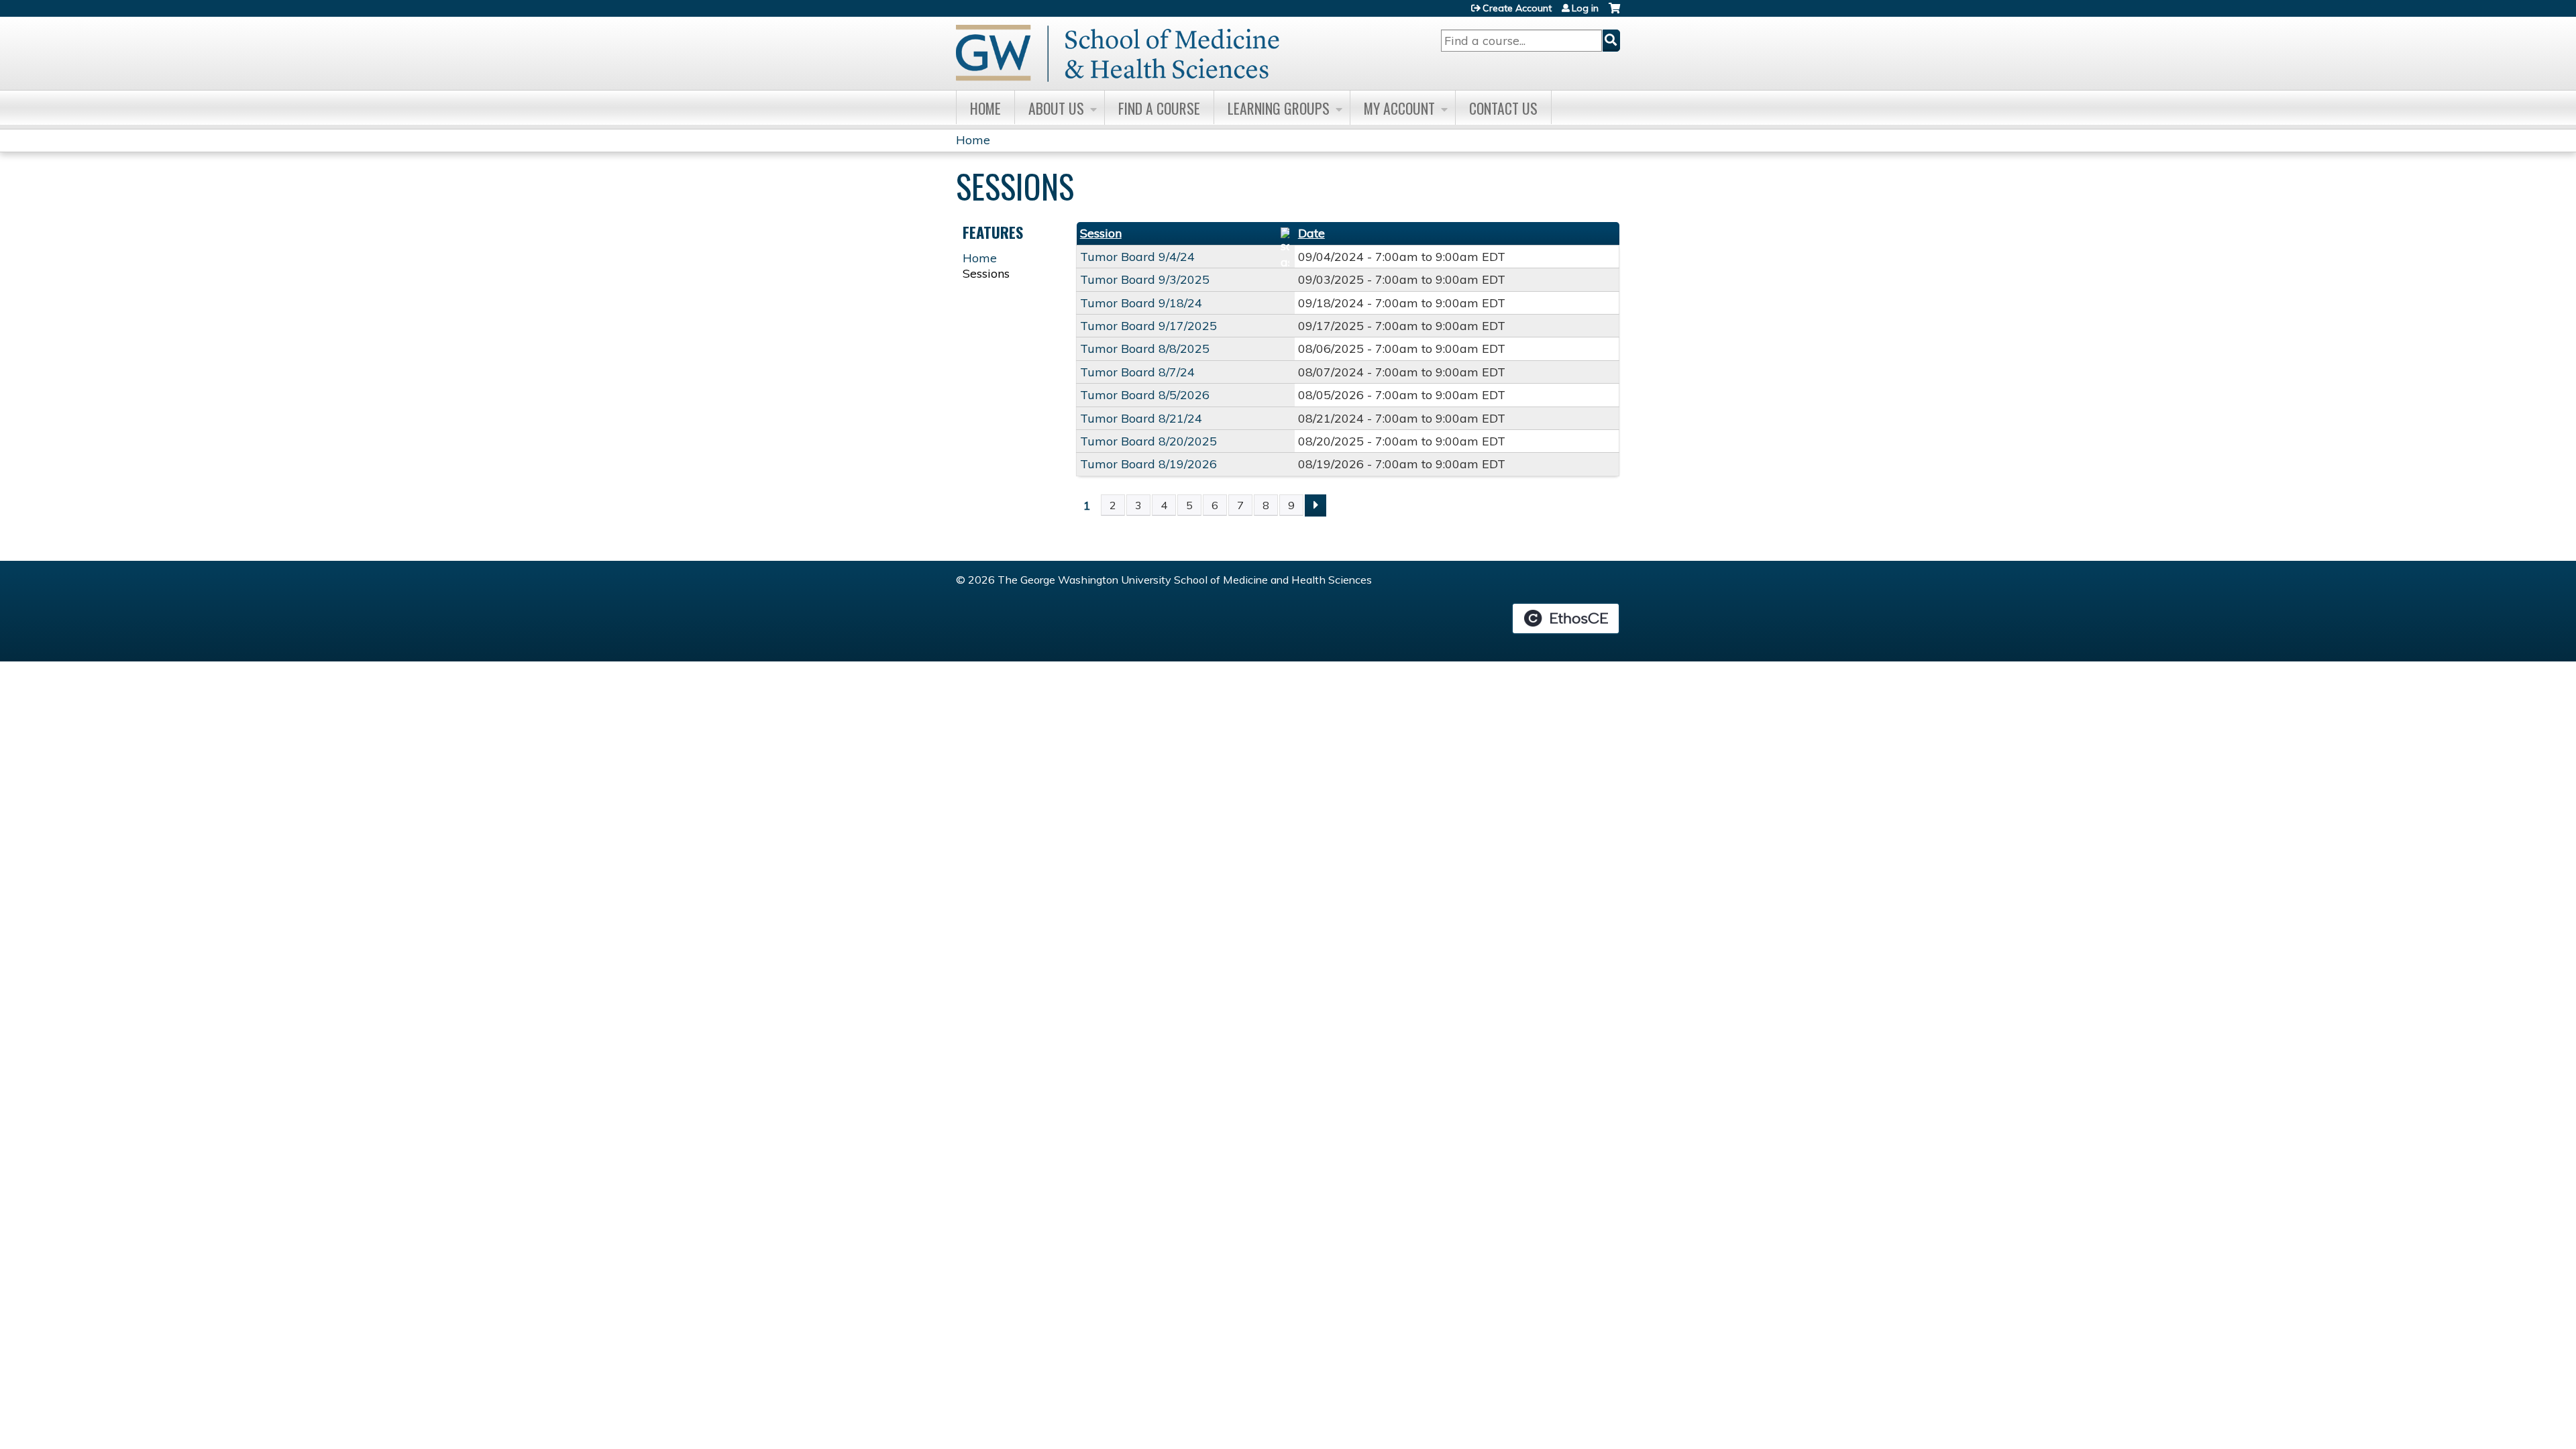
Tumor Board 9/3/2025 (1145, 279)
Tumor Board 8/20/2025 (1148, 441)
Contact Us (1503, 108)
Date (1311, 233)
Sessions (986, 273)
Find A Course (1159, 108)
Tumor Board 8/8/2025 (1145, 348)
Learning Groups (1279, 108)
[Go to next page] (1316, 505)
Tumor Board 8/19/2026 (1148, 464)
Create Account (1517, 8)
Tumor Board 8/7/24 (1137, 372)
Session (1101, 233)
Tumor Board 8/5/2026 (1145, 395)
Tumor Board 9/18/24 (1141, 303)
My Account (1399, 108)
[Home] (1118, 53)
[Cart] (1614, 13)
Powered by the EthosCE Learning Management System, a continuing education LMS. (1566, 619)
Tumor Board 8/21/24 (1141, 418)
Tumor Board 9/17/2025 (1148, 326)
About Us (1056, 108)
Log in (1585, 8)
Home (985, 108)
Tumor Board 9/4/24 (1137, 257)
